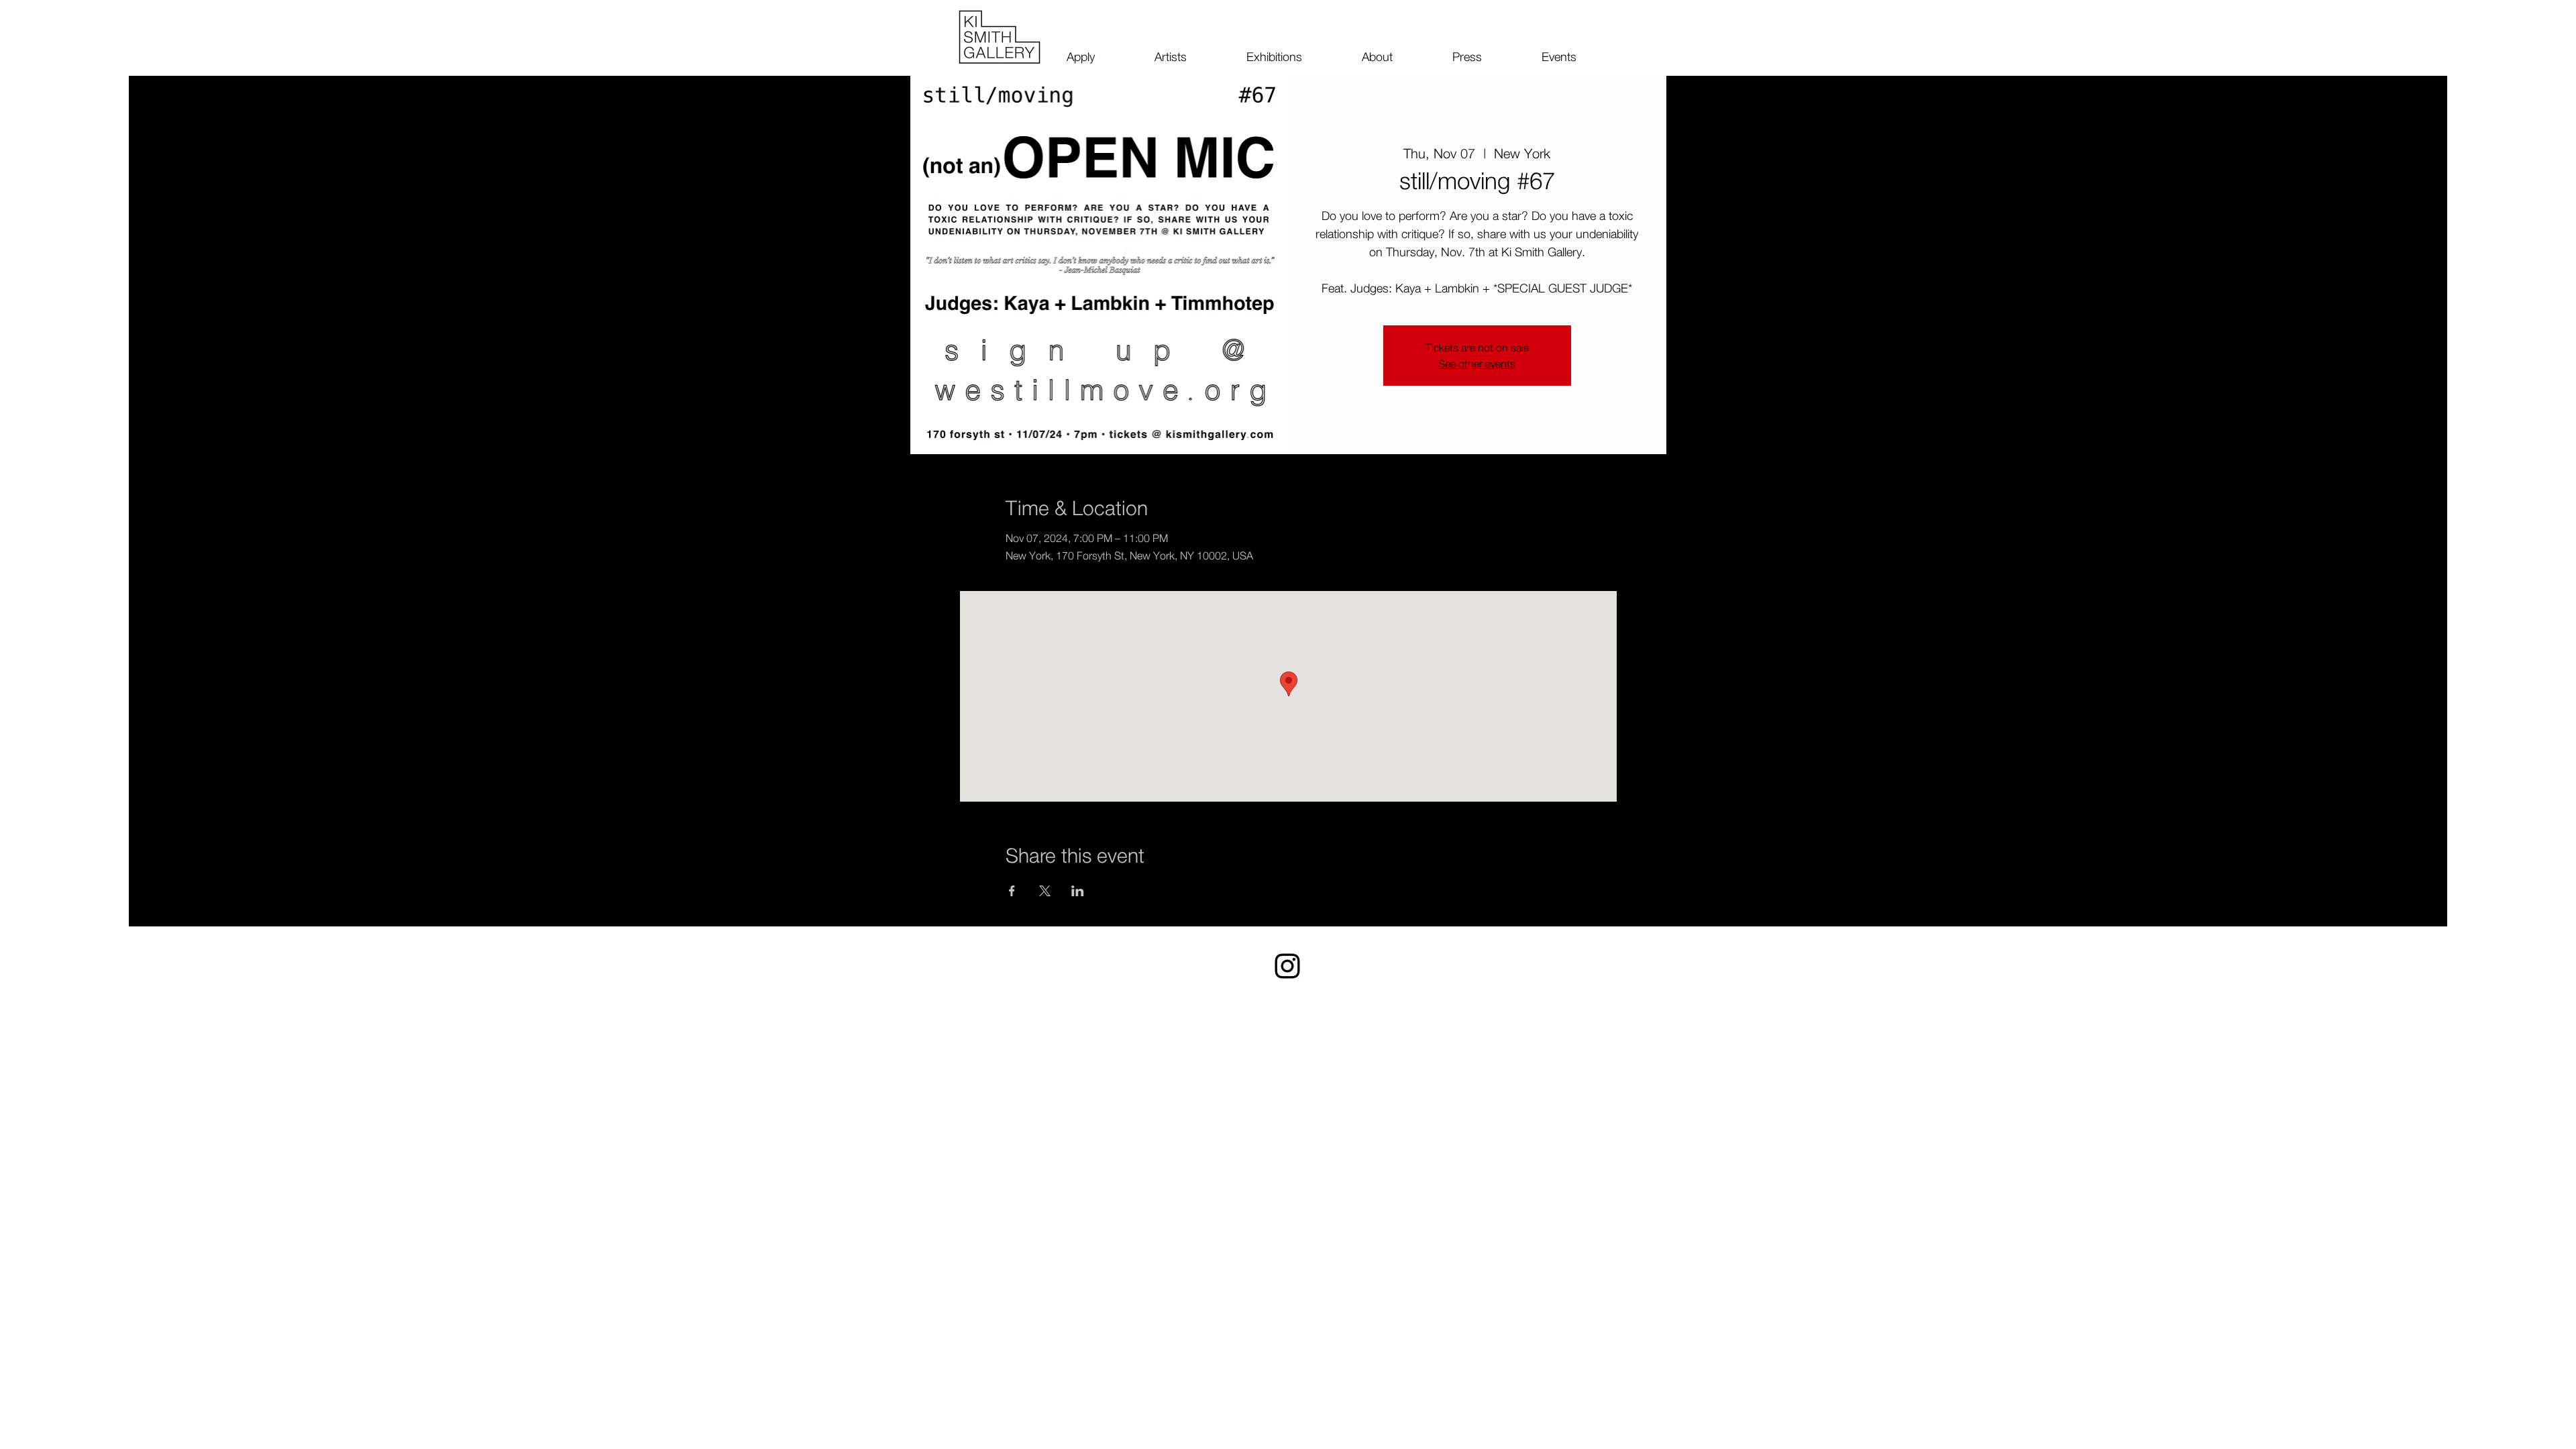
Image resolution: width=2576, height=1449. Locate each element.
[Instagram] (1287, 966)
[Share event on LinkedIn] (1078, 891)
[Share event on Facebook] (1012, 891)
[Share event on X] (1045, 891)
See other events (1477, 364)
